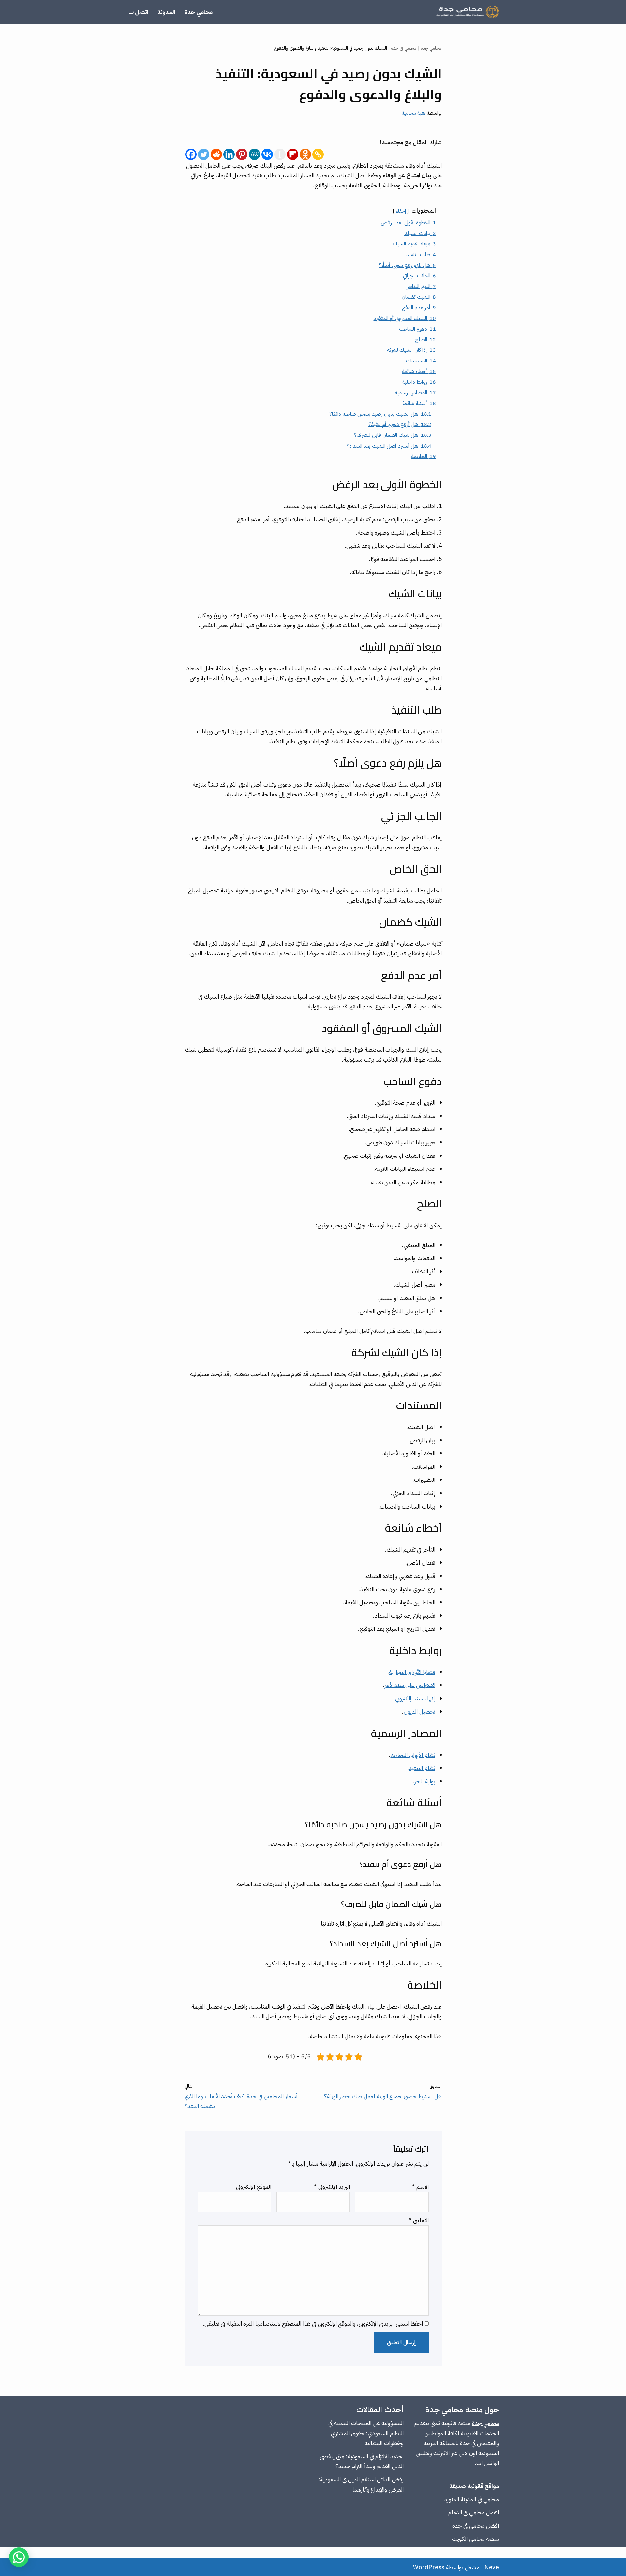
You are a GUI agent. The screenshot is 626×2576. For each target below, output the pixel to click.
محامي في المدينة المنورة (472, 2499)
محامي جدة (199, 12)
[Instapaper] (280, 154)
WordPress (429, 2567)
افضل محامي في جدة (476, 2526)
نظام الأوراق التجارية (413, 1755)
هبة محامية (414, 113)
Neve (492, 2567)
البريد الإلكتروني (332, 2187)
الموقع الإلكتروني (254, 2187)
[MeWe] (254, 154)
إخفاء (401, 211)
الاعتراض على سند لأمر (410, 1685)
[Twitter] (204, 154)
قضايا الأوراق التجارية (412, 1672)
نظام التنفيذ (422, 1768)
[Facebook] (191, 154)
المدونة (166, 12)
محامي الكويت (468, 2539)
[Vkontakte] (267, 154)
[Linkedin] (229, 154)
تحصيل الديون (419, 1711)
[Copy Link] (318, 154)
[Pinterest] (242, 154)
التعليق (419, 2220)
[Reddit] (216, 154)
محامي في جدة (404, 48)
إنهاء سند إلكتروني (415, 1698)
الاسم (420, 2187)
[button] (19, 2557)
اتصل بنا (138, 12)
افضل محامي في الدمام (474, 2512)
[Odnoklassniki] (305, 154)
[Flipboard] (293, 154)
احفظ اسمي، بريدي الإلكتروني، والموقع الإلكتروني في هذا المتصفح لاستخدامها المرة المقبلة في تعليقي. (313, 2324)
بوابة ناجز (425, 1781)
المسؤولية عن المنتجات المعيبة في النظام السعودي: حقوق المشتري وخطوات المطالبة (366, 2433)
